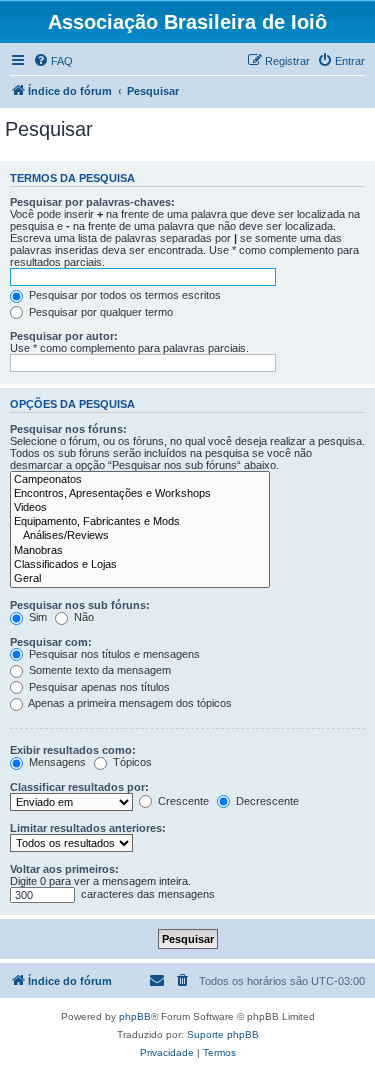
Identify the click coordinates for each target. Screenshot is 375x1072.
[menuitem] (53, 61)
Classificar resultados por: (79, 787)
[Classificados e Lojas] (140, 565)
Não (82, 617)
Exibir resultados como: (73, 750)
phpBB (135, 1016)
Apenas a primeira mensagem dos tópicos (129, 703)
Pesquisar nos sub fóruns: (80, 605)
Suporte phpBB (223, 1034)
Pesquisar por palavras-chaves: (92, 202)
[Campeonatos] (140, 480)
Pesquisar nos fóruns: (68, 429)
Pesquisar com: (51, 642)
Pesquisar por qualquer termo (99, 312)
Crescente (182, 801)
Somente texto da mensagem (98, 670)
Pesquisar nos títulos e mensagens (113, 654)
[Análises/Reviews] (140, 536)
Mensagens (56, 762)
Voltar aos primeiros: (64, 869)
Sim (36, 617)
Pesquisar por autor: (64, 336)
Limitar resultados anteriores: (88, 828)
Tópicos (131, 762)
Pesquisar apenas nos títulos (98, 687)
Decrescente (266, 801)
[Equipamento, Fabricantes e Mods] (140, 522)
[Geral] (140, 579)
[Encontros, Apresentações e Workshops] (140, 494)
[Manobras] (140, 551)
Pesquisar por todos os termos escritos (123, 295)
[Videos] (140, 508)
